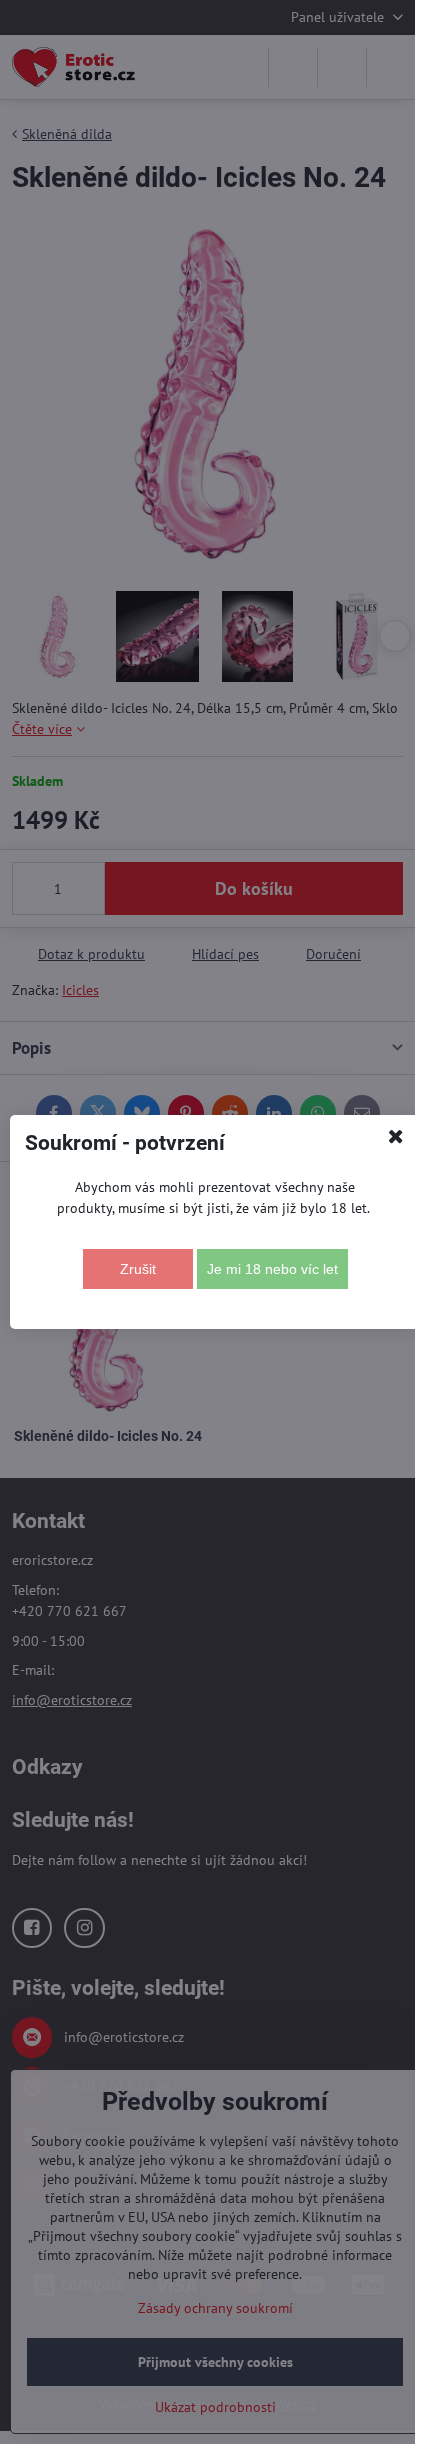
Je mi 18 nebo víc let (272, 1269)
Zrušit (138, 1269)
